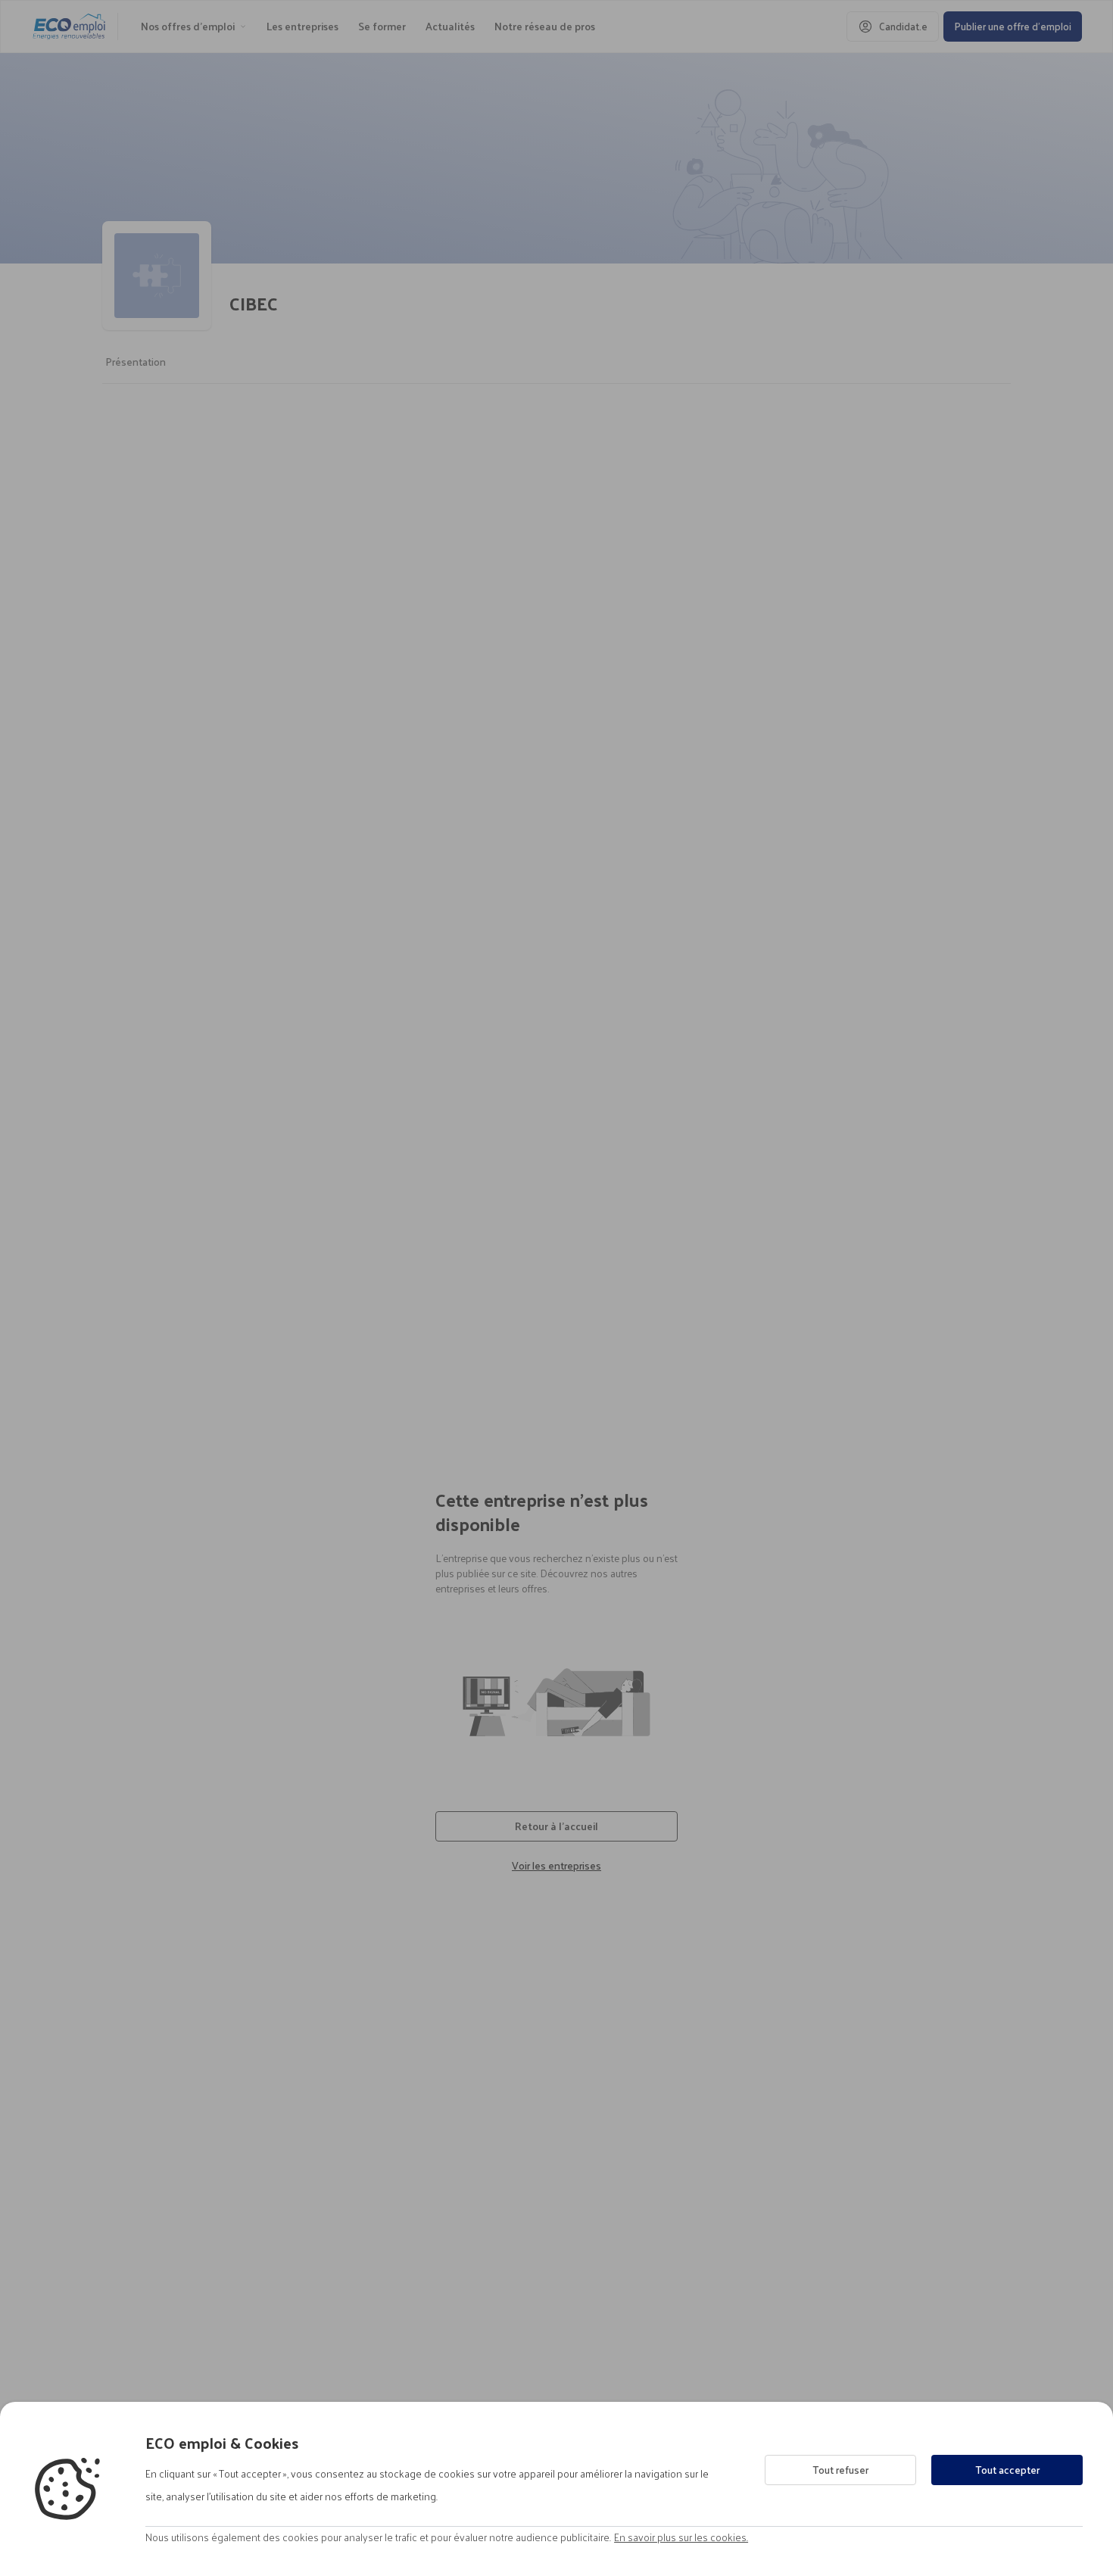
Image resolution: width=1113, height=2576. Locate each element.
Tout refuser (840, 2470)
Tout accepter (1007, 2470)
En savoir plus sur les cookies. (681, 2537)
